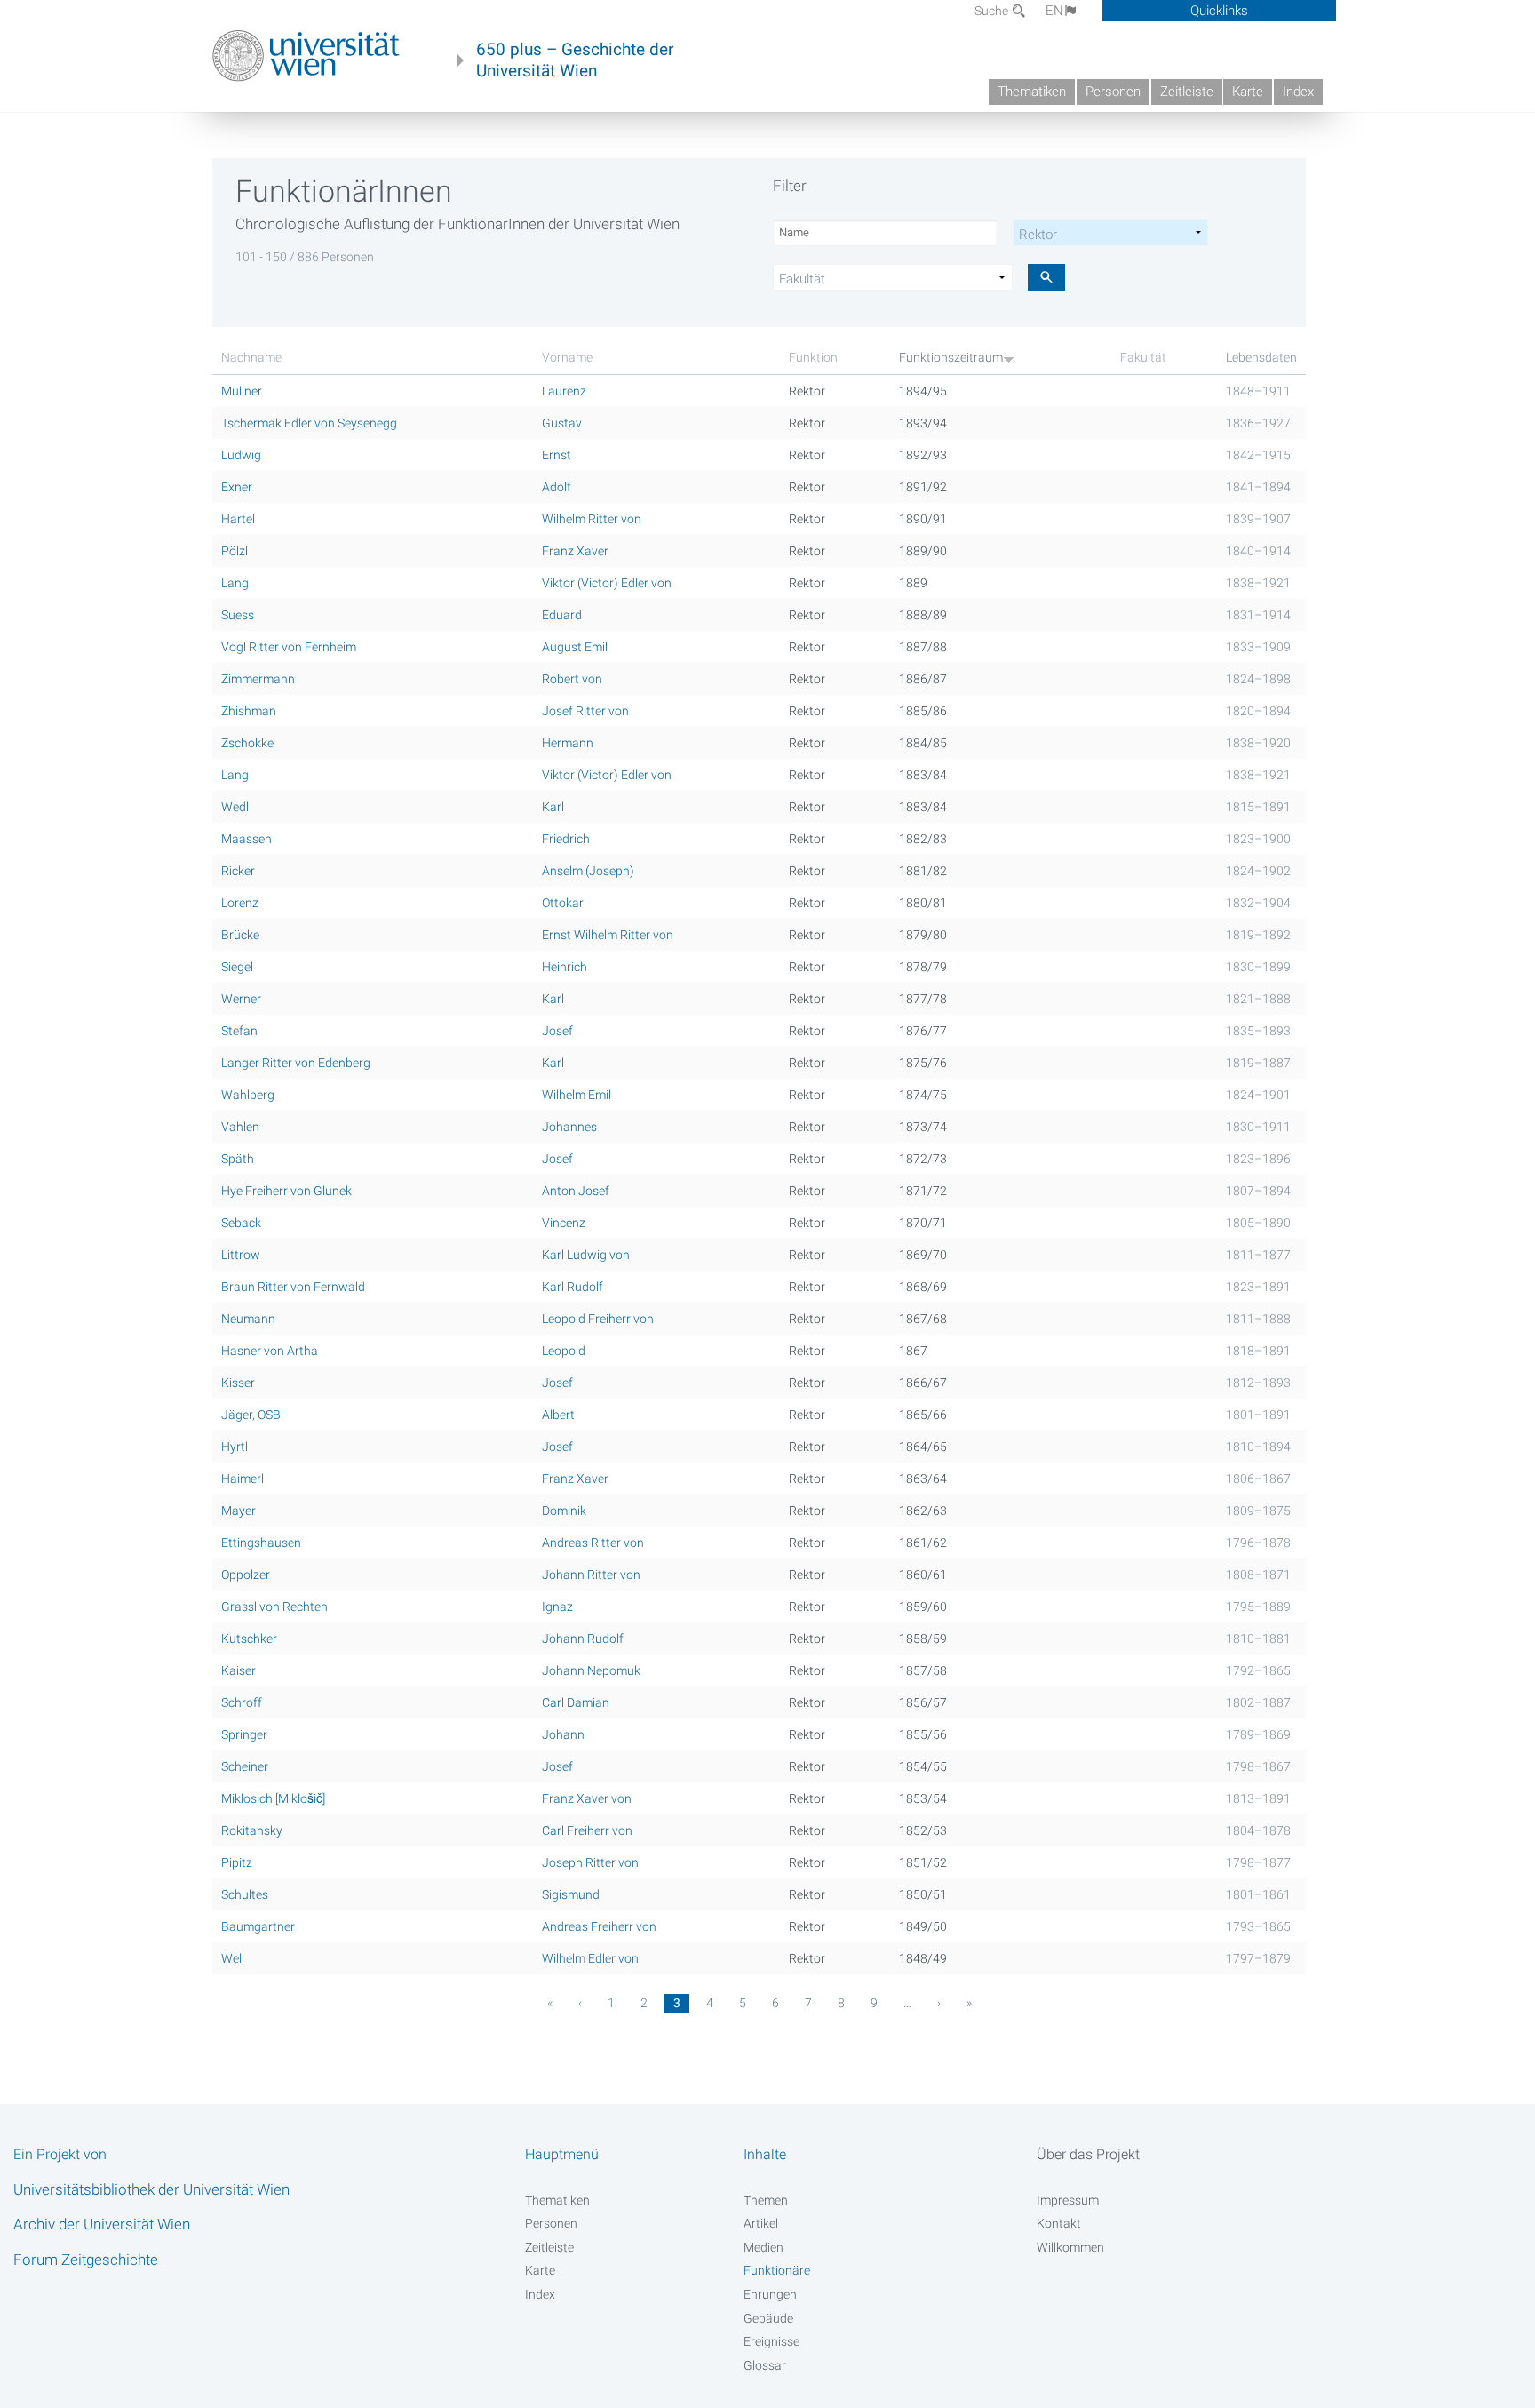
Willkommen (1070, 2247)
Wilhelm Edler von (590, 1958)
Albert (558, 1415)
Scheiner (245, 1766)
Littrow (241, 1255)
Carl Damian (576, 1702)
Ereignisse (771, 2341)
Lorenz (240, 903)
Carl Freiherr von (587, 1830)
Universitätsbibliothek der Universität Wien (151, 2189)
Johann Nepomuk (591, 1670)
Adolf (557, 487)
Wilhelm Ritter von (592, 519)
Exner (237, 487)
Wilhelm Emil (577, 1095)
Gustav (562, 423)
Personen (1113, 92)
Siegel (237, 967)
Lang (235, 583)
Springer (244, 1734)
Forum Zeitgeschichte (86, 2260)
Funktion (813, 357)
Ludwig (241, 455)
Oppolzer (246, 1575)
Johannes (569, 1127)
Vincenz (564, 1223)
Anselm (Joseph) (588, 871)
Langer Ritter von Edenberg (296, 1063)
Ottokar (563, 903)
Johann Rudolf (583, 1639)
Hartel (238, 519)
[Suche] (1046, 277)
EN (1054, 11)
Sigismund (571, 1894)
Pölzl (235, 551)
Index (1298, 92)
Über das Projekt (1088, 2154)
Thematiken (1032, 92)
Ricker (238, 871)
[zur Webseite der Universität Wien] (306, 56)
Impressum (1068, 2200)
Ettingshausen (261, 1543)
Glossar (765, 2365)
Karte (1248, 92)
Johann (563, 1734)
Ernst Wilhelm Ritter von (608, 935)
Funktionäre (777, 2270)
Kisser (238, 1383)
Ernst (557, 455)
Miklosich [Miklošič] (273, 1798)
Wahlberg (248, 1095)
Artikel (761, 2223)
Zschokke (247, 743)
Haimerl (243, 1479)
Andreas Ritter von (593, 1543)
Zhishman (249, 711)
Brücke (240, 935)
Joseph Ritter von (590, 1862)
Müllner (242, 391)
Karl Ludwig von (586, 1255)
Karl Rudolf (573, 1287)
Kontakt (1059, 2223)
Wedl (235, 807)
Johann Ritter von (591, 1575)
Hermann (568, 743)
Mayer (239, 1511)
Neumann (248, 1319)
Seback (241, 1223)
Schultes (245, 1894)
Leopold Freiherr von (598, 1319)
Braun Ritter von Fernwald (293, 1287)
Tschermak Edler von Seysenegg (309, 423)
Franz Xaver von (587, 1798)
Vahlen (240, 1127)
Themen (766, 2200)
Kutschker (249, 1639)
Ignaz (557, 1607)
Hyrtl (235, 1447)
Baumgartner (258, 1926)
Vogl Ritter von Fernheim (289, 647)
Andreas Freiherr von (599, 1926)
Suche (993, 11)
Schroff (242, 1702)
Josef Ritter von (585, 711)
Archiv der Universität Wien (102, 2224)
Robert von (572, 679)
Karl (553, 807)
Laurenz (564, 391)
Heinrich (565, 967)
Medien (764, 2247)
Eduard (562, 615)
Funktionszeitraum (951, 357)
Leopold (564, 1351)
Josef (557, 1031)
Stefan (239, 1031)
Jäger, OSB (251, 1415)
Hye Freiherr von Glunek (286, 1191)
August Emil (575, 647)
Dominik (564, 1511)
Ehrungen (770, 2294)
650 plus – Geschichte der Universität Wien (575, 60)
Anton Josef (576, 1191)
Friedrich (566, 839)
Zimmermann (258, 679)
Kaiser (239, 1670)
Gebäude (768, 2318)
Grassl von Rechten (274, 1607)
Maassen (247, 839)
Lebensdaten (1261, 357)
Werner (241, 999)
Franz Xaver (575, 551)
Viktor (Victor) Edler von (607, 583)
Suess (238, 615)
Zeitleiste (1187, 92)
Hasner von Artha (270, 1351)
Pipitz (237, 1862)
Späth (238, 1159)
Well (233, 1958)
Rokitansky (252, 1830)
